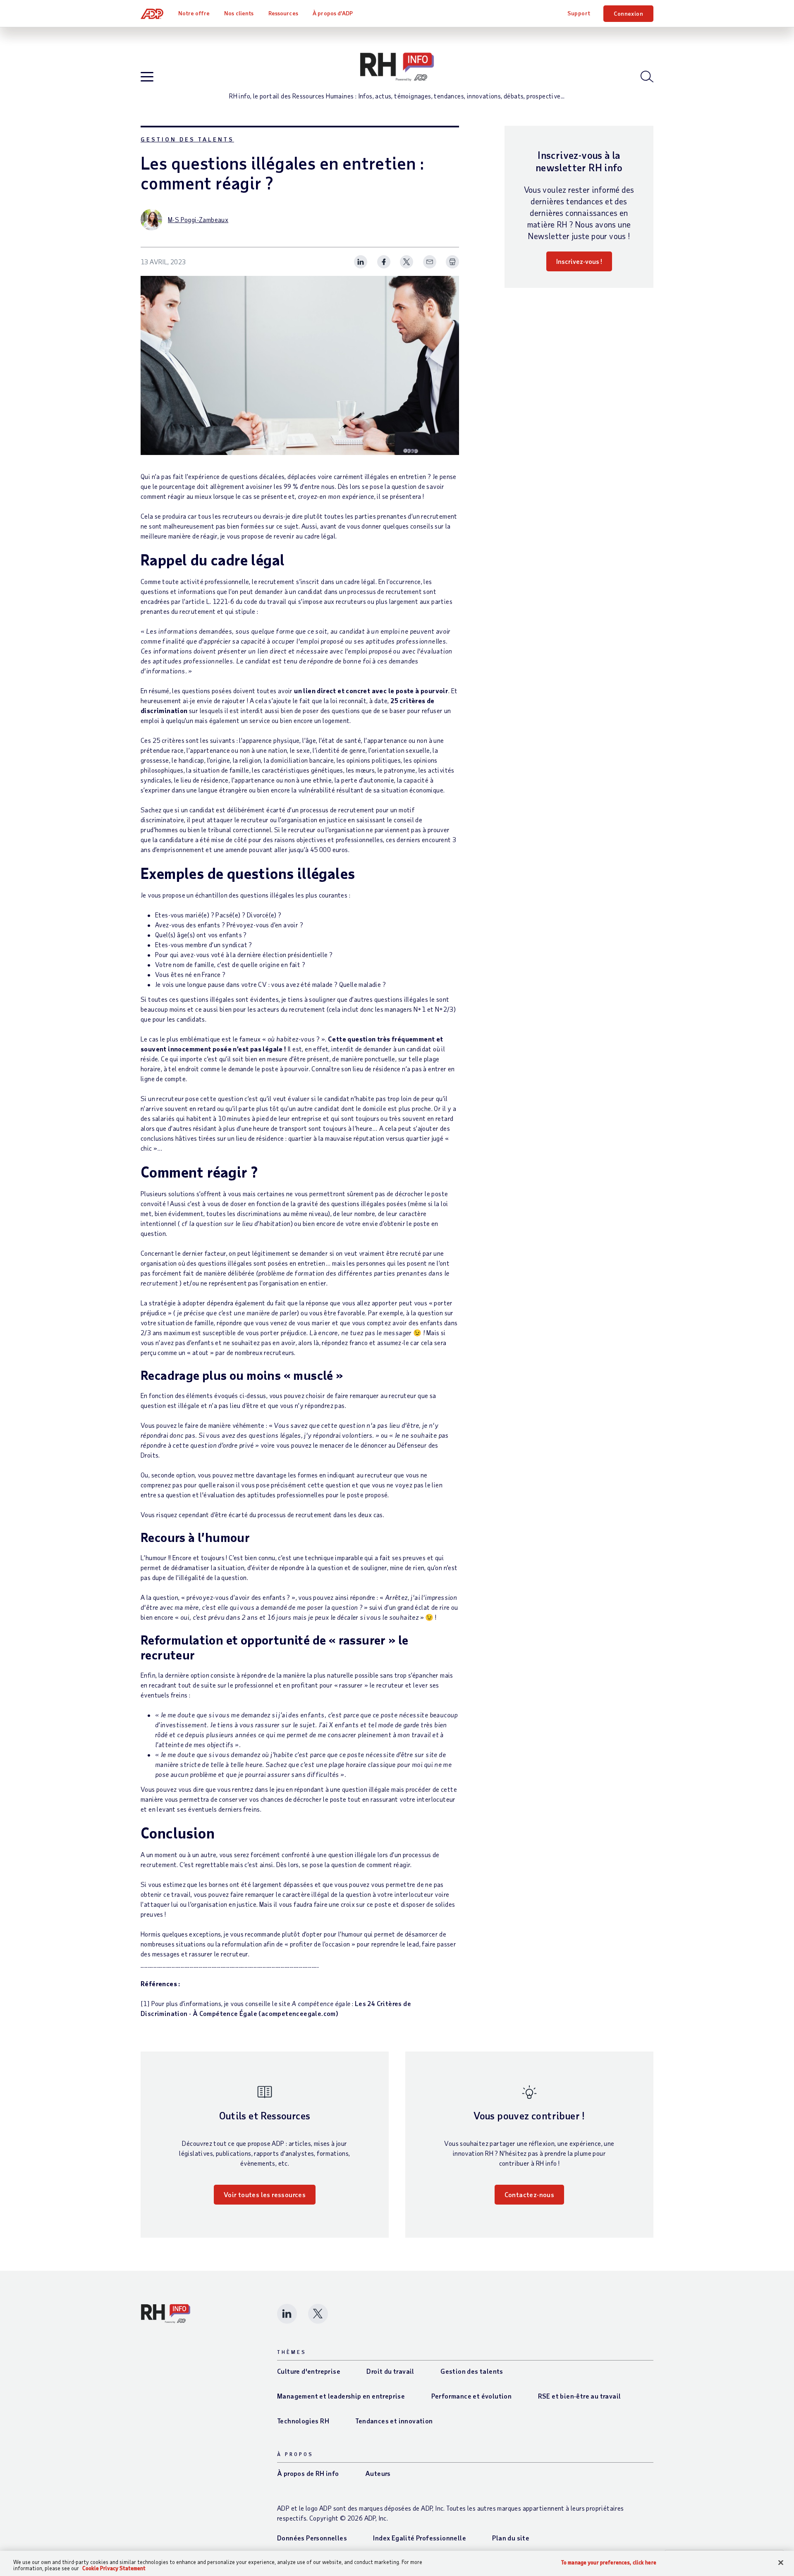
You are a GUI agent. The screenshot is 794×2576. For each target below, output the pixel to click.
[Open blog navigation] (147, 77)
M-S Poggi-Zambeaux (198, 219)
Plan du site (511, 2538)
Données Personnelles (312, 2538)
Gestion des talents (187, 139)
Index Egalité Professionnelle (420, 2538)
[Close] (781, 2563)
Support (579, 13)
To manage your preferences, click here (609, 2563)
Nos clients (239, 13)
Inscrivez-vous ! (579, 261)
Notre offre (194, 13)
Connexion (628, 13)
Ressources (283, 13)
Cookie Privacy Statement (114, 2568)
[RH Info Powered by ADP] (397, 67)
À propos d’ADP (333, 13)
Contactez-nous (530, 2194)
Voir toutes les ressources (265, 2194)
